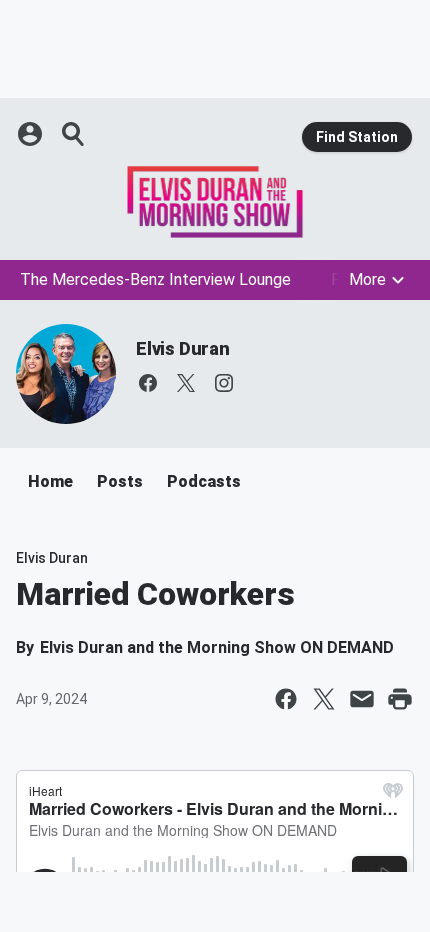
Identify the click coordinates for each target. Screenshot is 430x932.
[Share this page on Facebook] (286, 699)
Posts (120, 481)
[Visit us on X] (186, 383)
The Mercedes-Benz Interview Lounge (155, 279)
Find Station (357, 137)
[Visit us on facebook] (148, 383)
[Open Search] (74, 134)
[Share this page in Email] (362, 699)
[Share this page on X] (324, 699)
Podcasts (204, 481)
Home (50, 481)
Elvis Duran (183, 348)
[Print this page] (400, 699)
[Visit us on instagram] (224, 383)
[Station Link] (215, 202)
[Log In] (32, 134)
